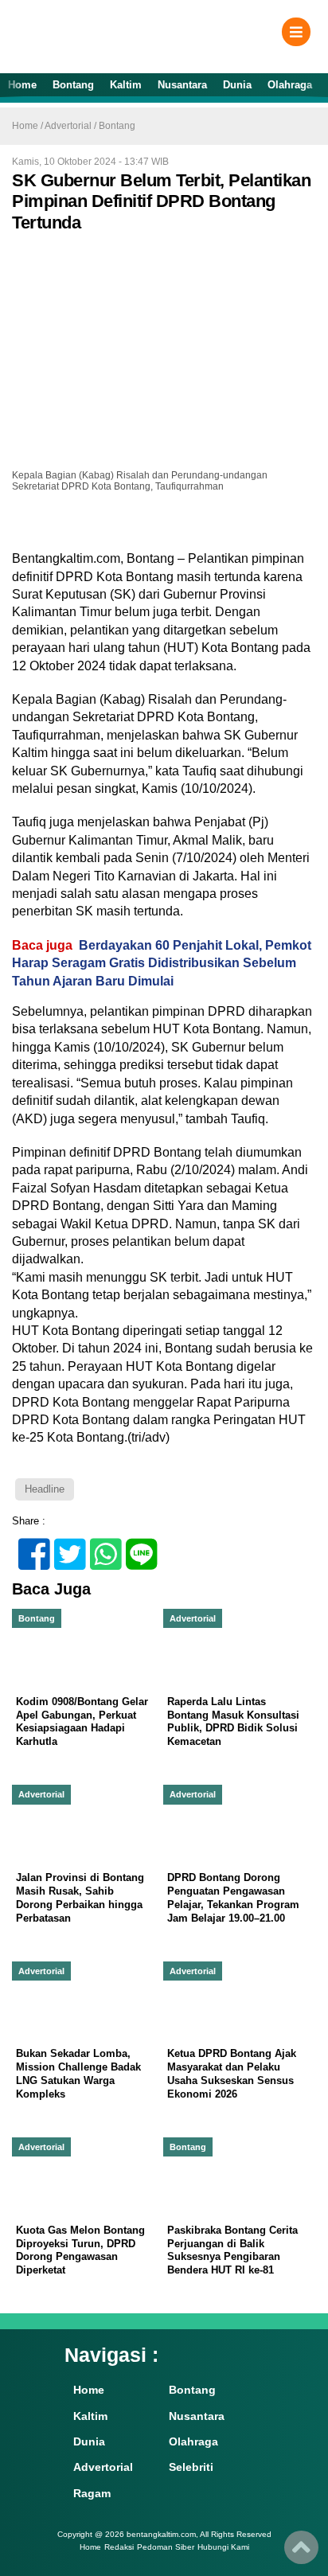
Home (22, 85)
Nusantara (182, 85)
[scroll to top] (301, 2553)
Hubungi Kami (223, 2547)
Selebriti (191, 2467)
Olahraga (290, 85)
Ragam (92, 2493)
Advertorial (68, 126)
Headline (45, 1489)
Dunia (237, 85)
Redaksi (119, 2547)
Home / (28, 126)
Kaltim (126, 85)
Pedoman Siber (166, 2547)
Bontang (73, 85)
